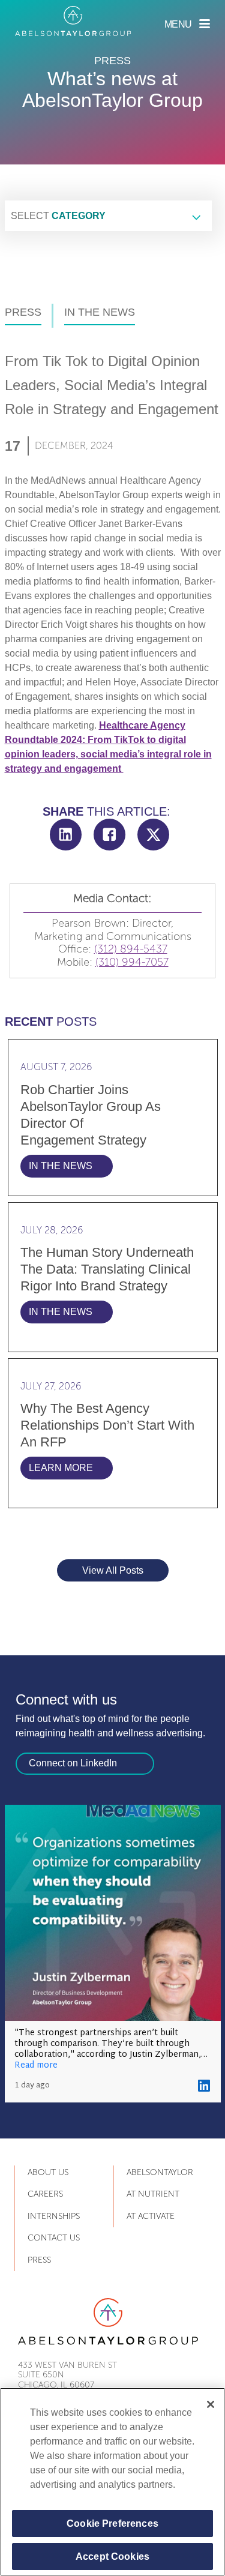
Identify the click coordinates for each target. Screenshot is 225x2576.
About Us (48, 2172)
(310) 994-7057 (132, 962)
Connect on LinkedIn (73, 1763)
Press (23, 312)
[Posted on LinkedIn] (204, 2086)
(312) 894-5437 (131, 949)
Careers (45, 2194)
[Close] (211, 2404)
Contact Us (54, 2238)
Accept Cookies (112, 2556)
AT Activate (151, 2216)
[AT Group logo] (73, 21)
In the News (100, 312)
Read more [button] (36, 2066)
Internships (54, 2216)
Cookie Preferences (112, 2523)
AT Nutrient (153, 2194)
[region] (112, 2482)
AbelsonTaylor (160, 2172)
